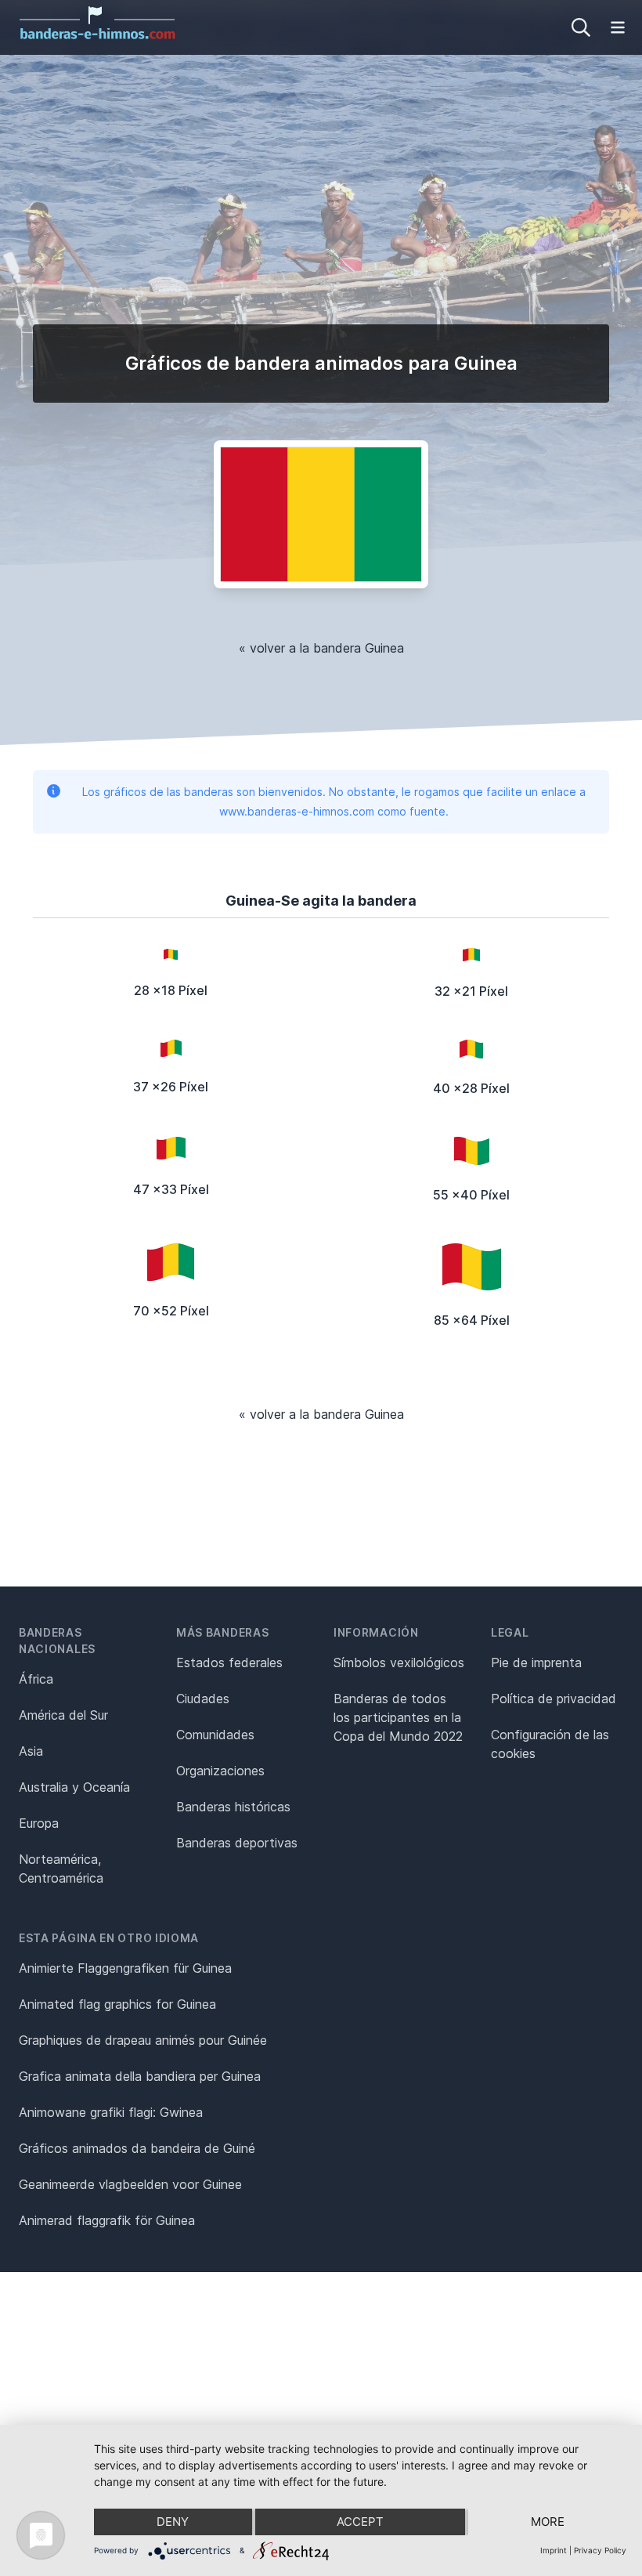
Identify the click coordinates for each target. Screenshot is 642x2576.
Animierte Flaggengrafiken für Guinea (125, 1968)
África (36, 1679)
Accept (360, 2522)
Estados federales (229, 1662)
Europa (39, 1823)
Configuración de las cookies (550, 1744)
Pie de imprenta (536, 1662)
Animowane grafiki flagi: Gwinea (111, 2112)
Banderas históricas (233, 1807)
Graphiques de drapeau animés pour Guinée (143, 2040)
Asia (31, 1751)
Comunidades (215, 1735)
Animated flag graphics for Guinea (117, 2004)
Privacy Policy (600, 2550)
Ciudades (203, 1699)
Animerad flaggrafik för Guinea (107, 2220)
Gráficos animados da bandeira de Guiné (137, 2148)
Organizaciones (220, 1771)
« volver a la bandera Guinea (321, 648)
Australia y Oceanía (74, 1787)
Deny (173, 2522)
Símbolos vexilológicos (399, 1662)
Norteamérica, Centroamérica (61, 1869)
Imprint (554, 2550)
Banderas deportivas (237, 1843)
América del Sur (63, 1715)
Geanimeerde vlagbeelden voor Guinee (130, 2184)
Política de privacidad (554, 1699)
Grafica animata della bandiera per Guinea (140, 2076)
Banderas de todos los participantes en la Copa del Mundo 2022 (398, 1717)
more (548, 2522)
